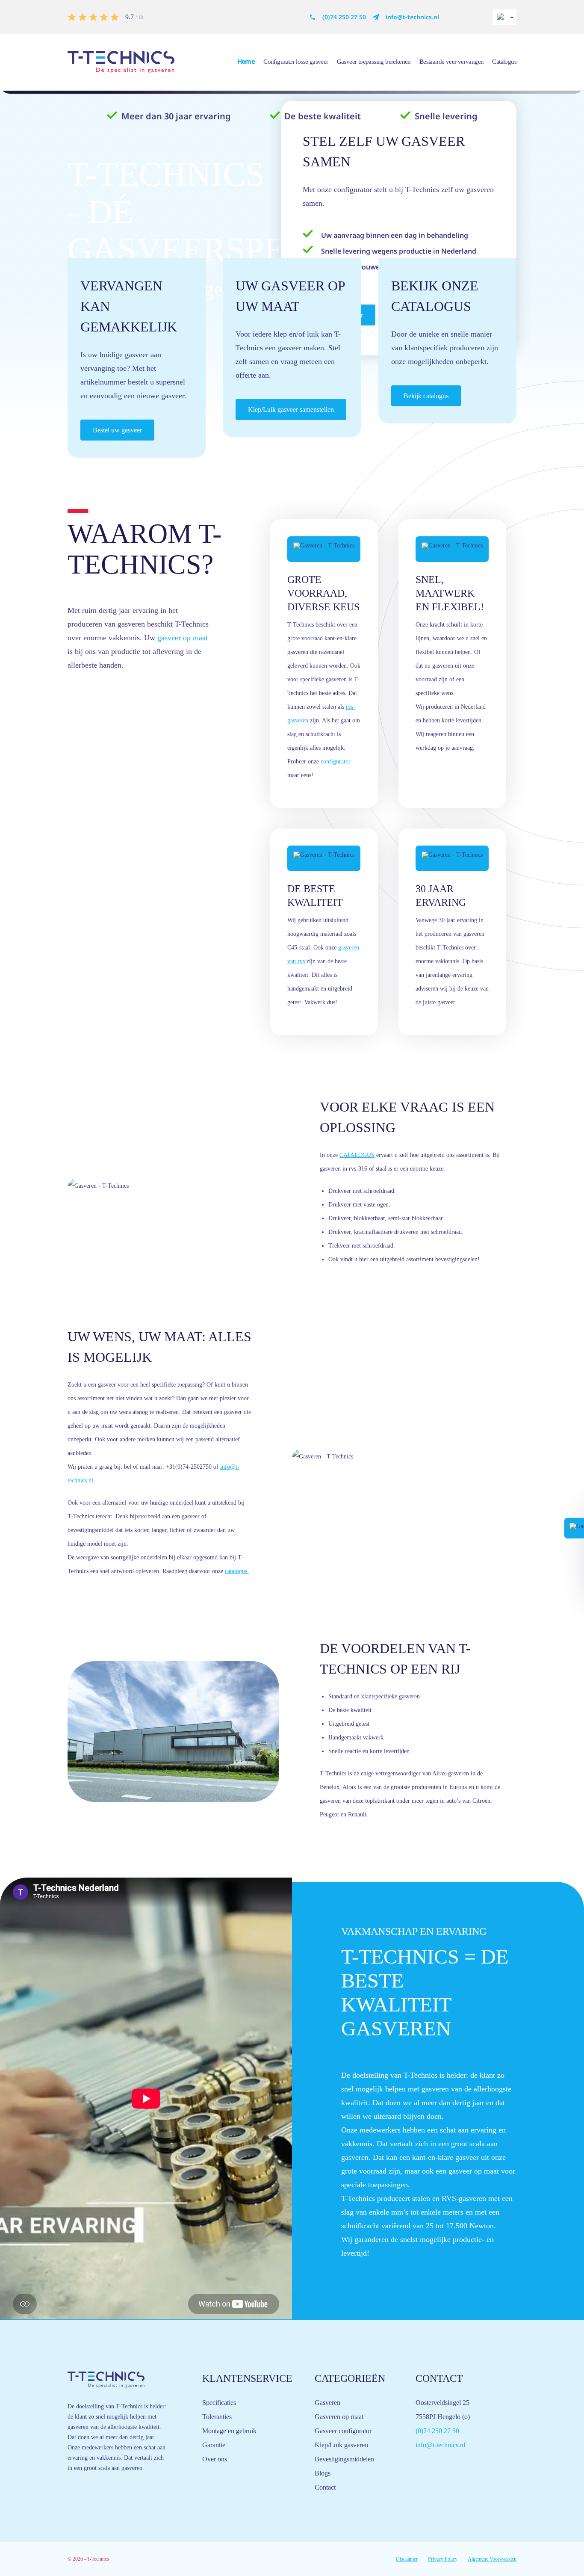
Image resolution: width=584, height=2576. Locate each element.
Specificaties (219, 2403)
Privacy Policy (443, 2559)
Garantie (214, 2445)
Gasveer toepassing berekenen (374, 62)
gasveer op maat (183, 638)
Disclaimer (407, 2559)
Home (246, 61)
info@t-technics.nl (412, 17)
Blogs (323, 2473)
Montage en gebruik (229, 2431)
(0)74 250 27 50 (344, 17)
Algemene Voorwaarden (492, 2559)
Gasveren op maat (339, 2417)
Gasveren (327, 2403)
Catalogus (504, 62)
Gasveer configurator (343, 2431)
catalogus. (237, 1571)
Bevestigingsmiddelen (344, 2459)
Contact (325, 2487)
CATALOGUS (357, 1155)
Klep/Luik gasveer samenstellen (291, 410)
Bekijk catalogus (426, 396)
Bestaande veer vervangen (452, 62)
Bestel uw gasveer (117, 430)
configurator (336, 762)
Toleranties (217, 2417)
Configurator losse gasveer (296, 62)
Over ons (215, 2459)
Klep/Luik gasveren (341, 2445)
